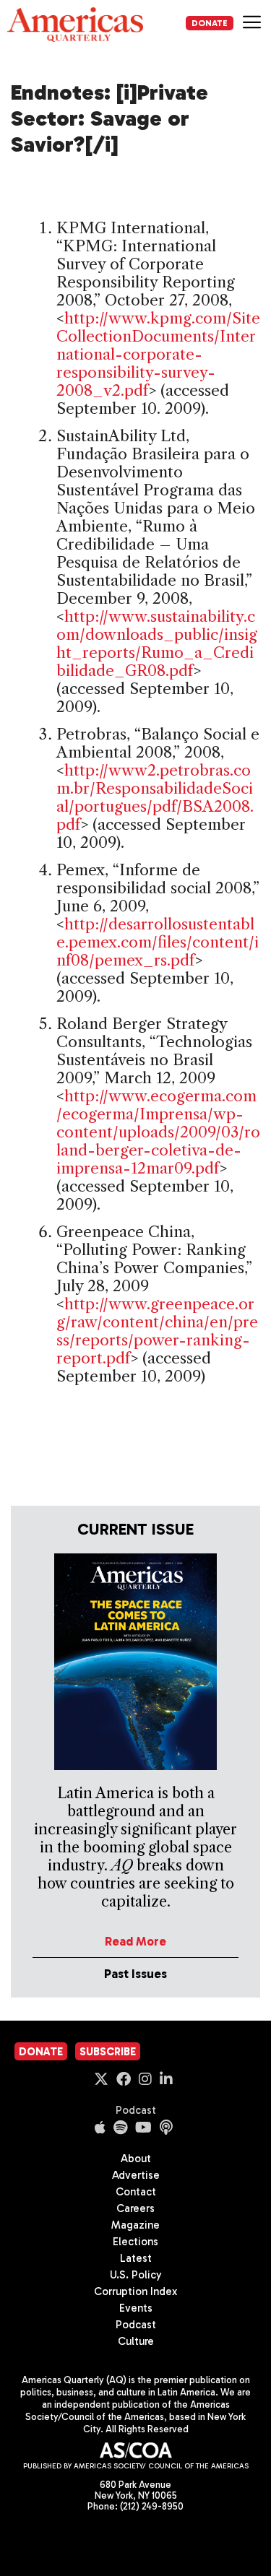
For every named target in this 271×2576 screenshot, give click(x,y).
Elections (135, 2242)
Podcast (136, 2110)
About (136, 2159)
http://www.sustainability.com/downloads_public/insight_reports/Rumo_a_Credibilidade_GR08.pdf (157, 643)
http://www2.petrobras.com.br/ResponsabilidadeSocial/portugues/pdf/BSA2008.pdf (155, 797)
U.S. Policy (136, 2275)
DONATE (210, 23)
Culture (136, 2341)
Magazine (135, 2225)
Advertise (136, 2175)
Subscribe (108, 2052)
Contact (136, 2192)
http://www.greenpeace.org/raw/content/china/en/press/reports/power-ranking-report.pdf (157, 1331)
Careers (135, 2208)
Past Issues (135, 1974)
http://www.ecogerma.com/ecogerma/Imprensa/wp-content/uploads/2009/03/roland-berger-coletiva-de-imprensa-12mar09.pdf (158, 1132)
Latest (136, 2258)
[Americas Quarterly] (75, 25)
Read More (135, 1941)
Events (136, 2308)
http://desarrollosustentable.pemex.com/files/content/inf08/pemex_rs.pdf (158, 942)
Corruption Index (135, 2291)
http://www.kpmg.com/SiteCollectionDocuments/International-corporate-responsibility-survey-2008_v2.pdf (158, 354)
